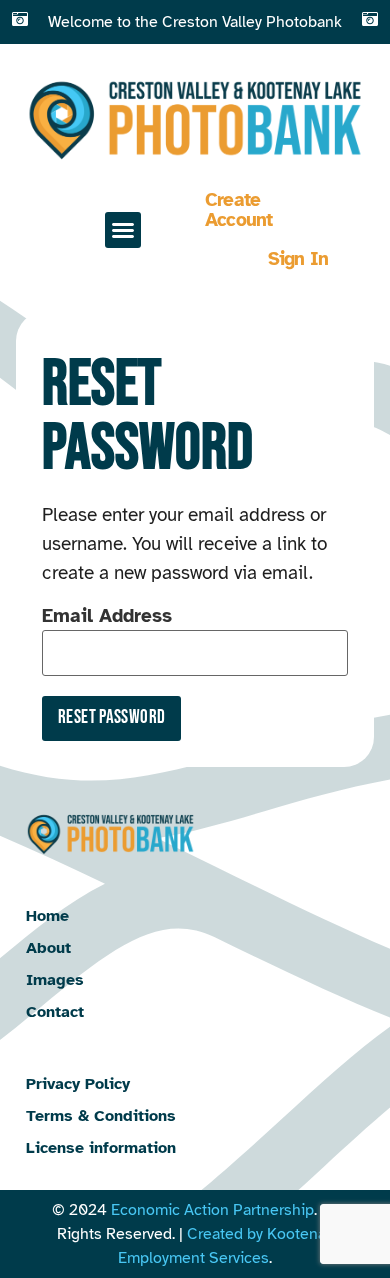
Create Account (239, 209)
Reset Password (111, 717)
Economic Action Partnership (212, 1210)
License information (101, 1148)
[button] (123, 230)
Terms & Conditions (101, 1116)
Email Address (107, 616)
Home (47, 916)
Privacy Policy (78, 1084)
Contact (55, 1012)
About (48, 948)
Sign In (298, 259)
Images (55, 980)
